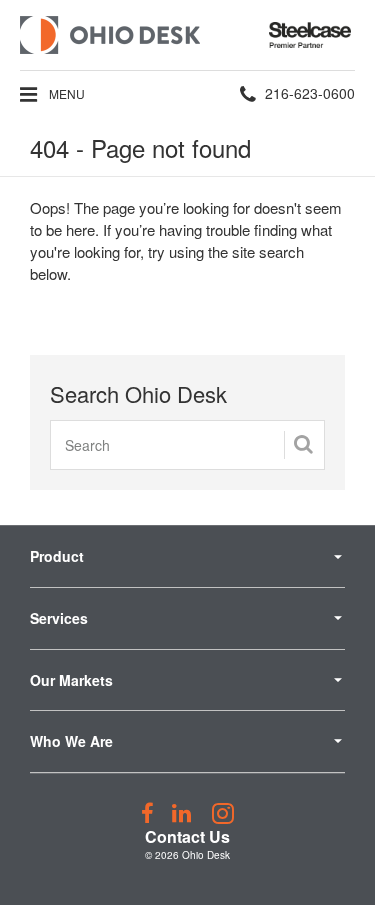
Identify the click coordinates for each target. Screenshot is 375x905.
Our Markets (71, 680)
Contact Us (187, 836)
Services (59, 618)
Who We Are (71, 741)
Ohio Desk (206, 855)
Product (57, 556)
